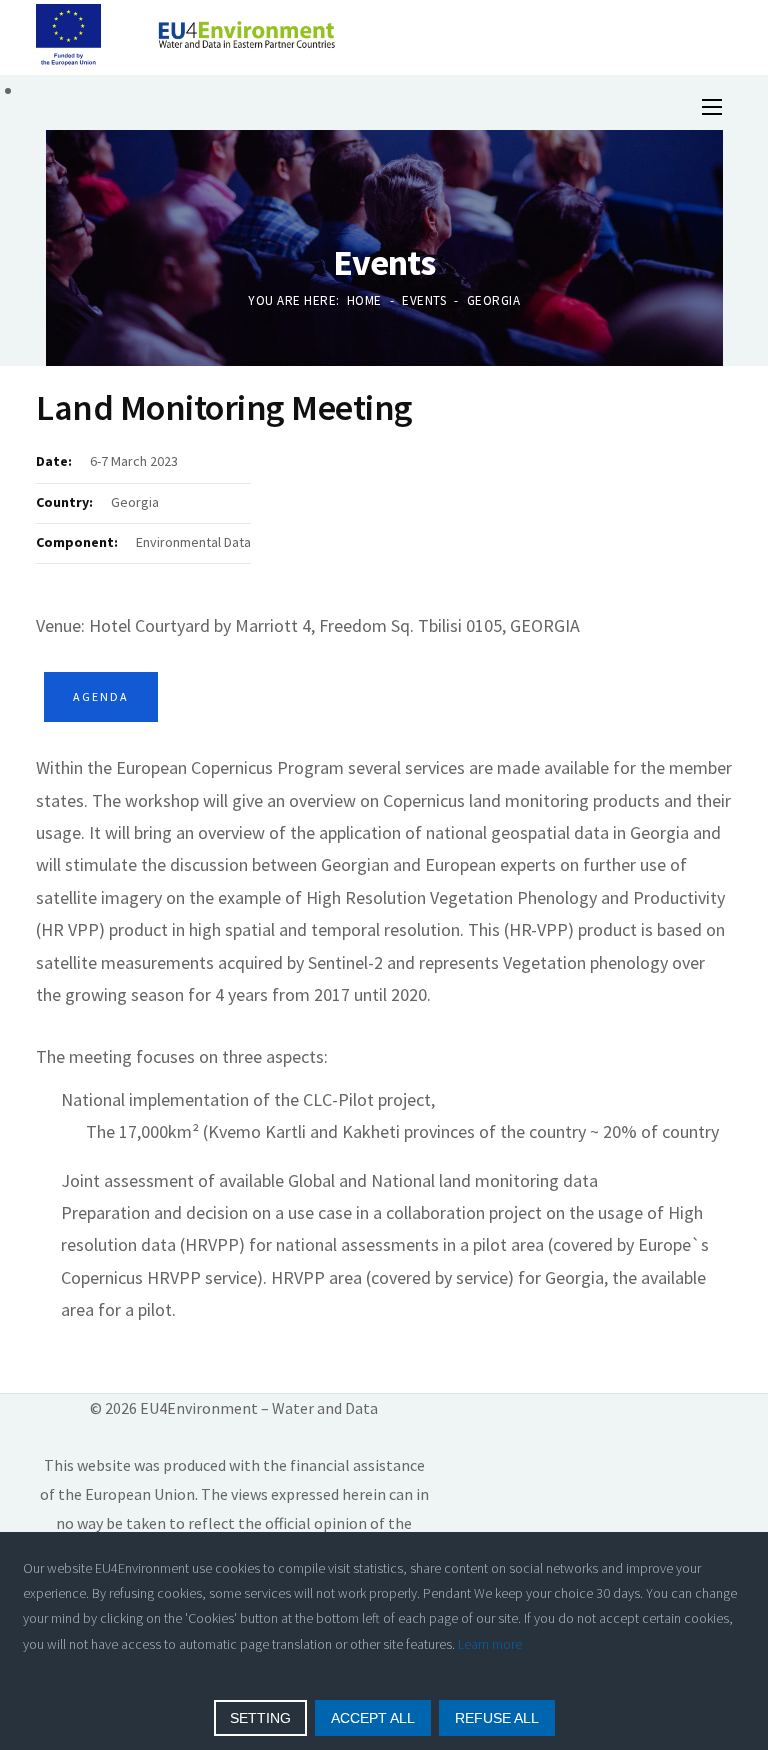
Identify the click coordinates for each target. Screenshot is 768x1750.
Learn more (490, 1644)
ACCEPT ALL (373, 1718)
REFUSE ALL (497, 1718)
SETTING (260, 1718)
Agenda (101, 696)
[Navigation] (712, 104)
